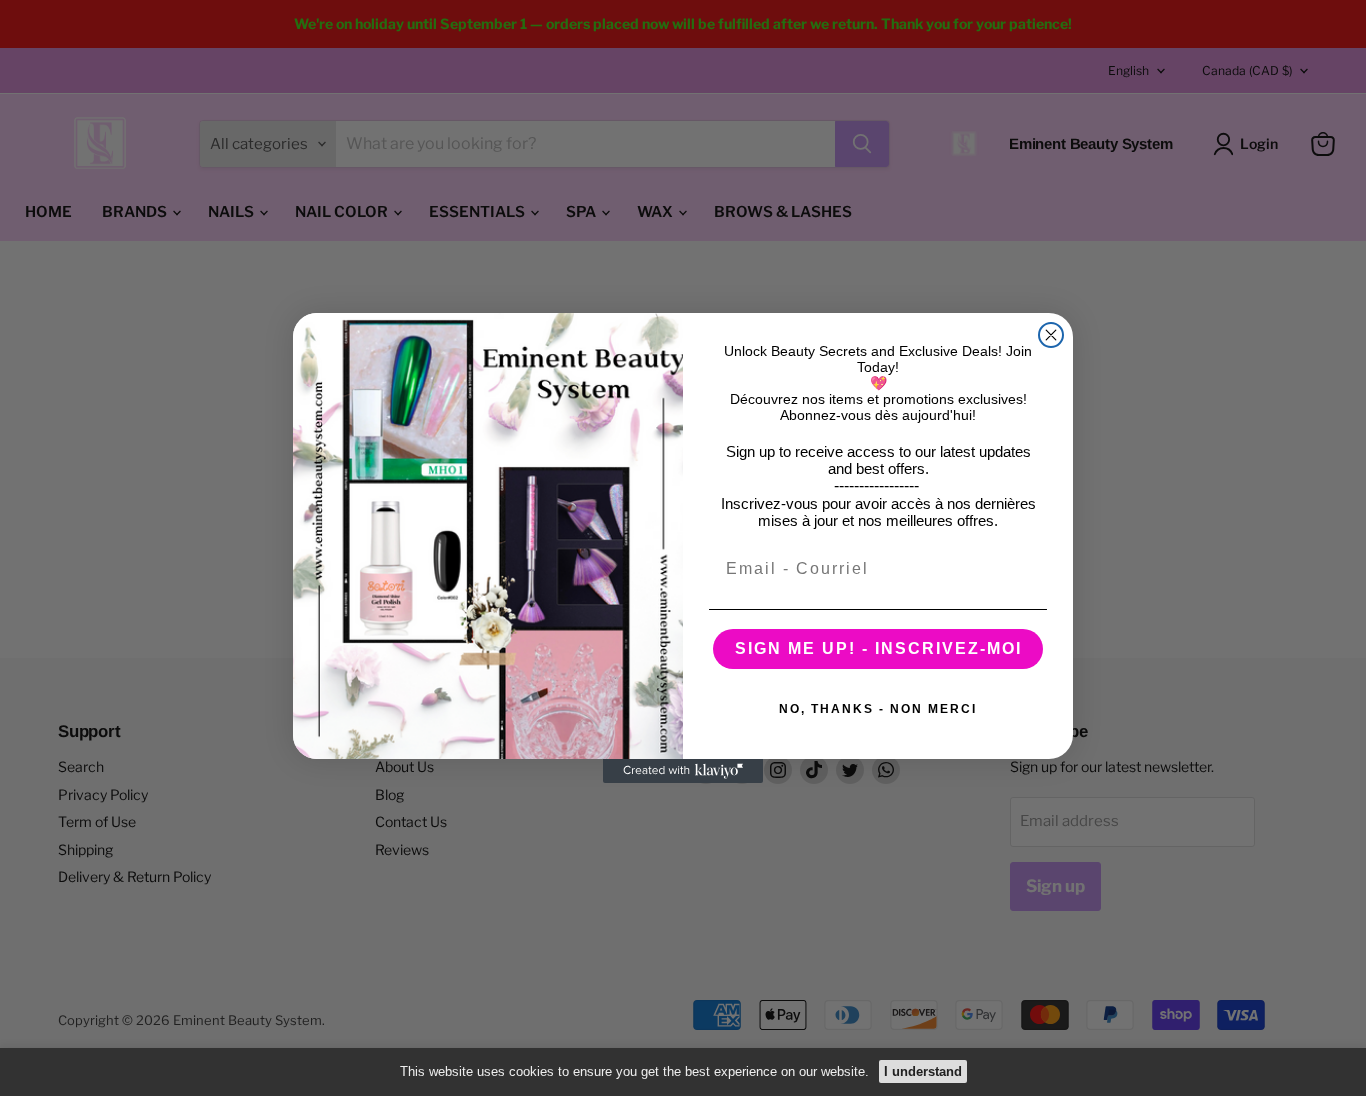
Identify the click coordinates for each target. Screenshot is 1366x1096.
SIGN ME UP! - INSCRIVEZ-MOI (878, 648)
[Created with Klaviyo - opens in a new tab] (683, 771)
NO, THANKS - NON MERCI (878, 709)
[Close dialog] (1051, 335)
